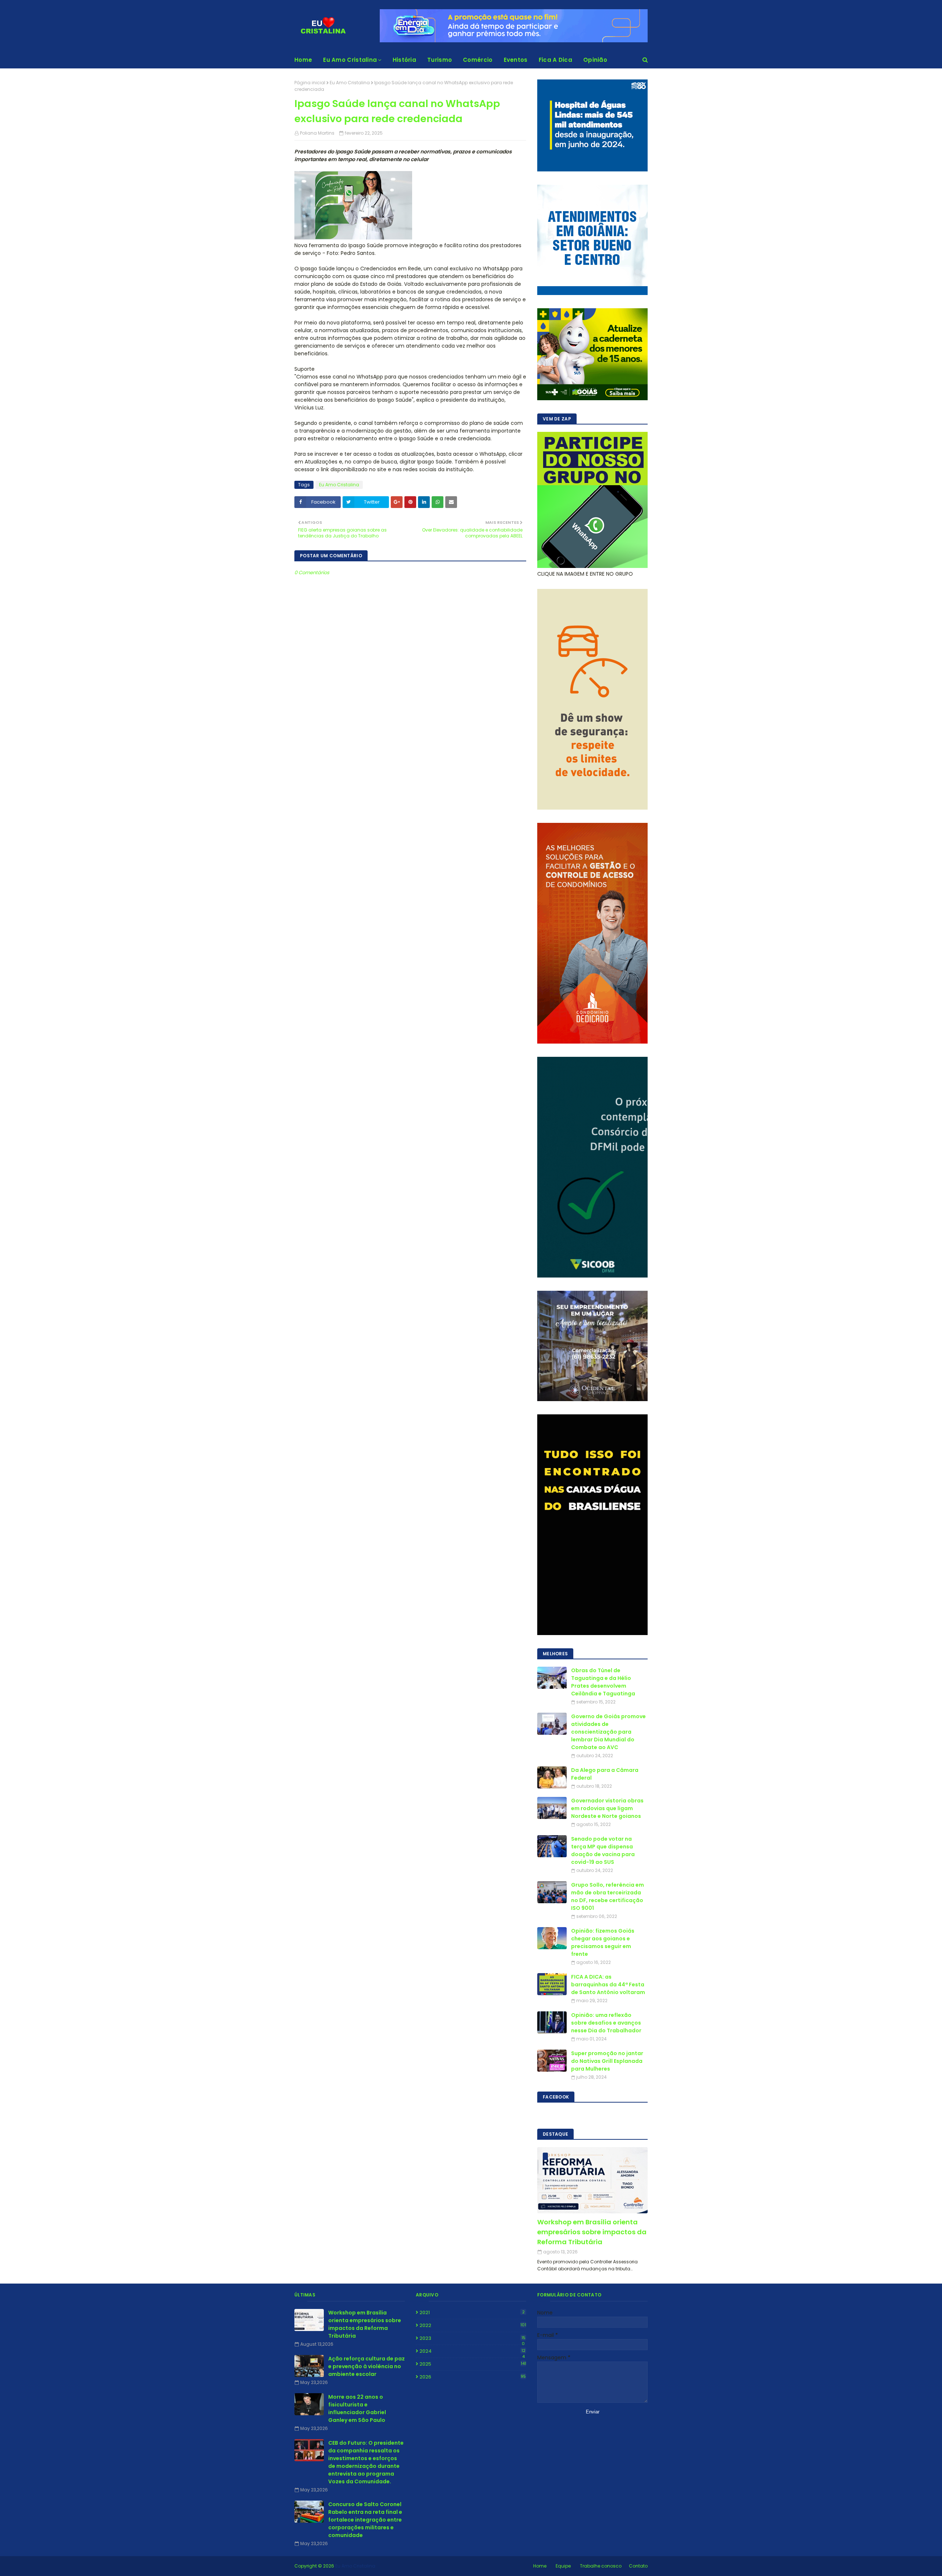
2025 (473, 2364)
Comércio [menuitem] (478, 60)
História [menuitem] (404, 60)
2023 (472, 2338)
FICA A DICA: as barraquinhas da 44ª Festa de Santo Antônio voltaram (608, 1985)
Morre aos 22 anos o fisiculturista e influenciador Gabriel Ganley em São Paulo (357, 2408)
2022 (473, 2325)
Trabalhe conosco (601, 2566)
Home (540, 2566)
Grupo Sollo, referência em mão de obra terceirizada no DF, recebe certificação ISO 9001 (608, 1896)
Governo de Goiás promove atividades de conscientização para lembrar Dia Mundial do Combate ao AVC (608, 1732)
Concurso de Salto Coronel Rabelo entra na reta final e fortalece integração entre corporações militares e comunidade (365, 2520)
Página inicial (310, 83)
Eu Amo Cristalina (350, 83)
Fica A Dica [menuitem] (555, 60)
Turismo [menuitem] (440, 60)
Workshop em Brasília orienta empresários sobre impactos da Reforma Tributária (592, 2232)
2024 (472, 2351)
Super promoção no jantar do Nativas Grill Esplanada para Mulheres (607, 2061)
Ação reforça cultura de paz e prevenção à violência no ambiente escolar (366, 2366)
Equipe (563, 2566)
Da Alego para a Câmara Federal (605, 1774)
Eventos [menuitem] (516, 60)
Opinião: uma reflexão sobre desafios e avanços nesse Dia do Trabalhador (606, 2023)
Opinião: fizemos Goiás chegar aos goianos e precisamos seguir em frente (603, 1942)
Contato (638, 2566)
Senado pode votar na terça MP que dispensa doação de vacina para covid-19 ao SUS (603, 1850)
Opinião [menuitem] (595, 60)
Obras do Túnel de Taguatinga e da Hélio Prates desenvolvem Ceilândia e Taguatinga (603, 1682)
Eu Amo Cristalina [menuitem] (350, 60)
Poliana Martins (317, 133)
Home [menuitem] (303, 60)
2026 (473, 2377)
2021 (472, 2312)
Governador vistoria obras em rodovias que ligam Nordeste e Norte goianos (607, 1808)
